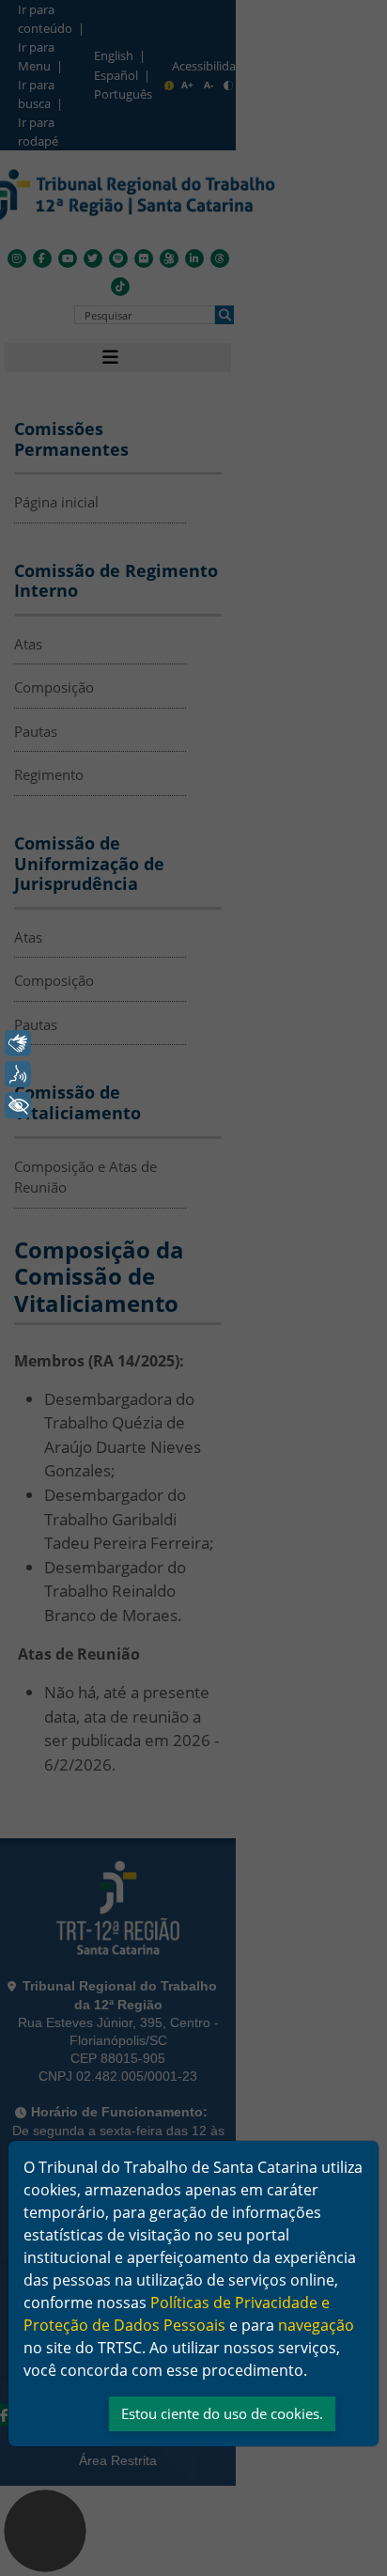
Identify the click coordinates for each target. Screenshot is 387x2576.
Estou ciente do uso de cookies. (222, 2413)
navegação (316, 2325)
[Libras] (18, 1043)
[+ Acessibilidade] (18, 1105)
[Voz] (18, 1074)
